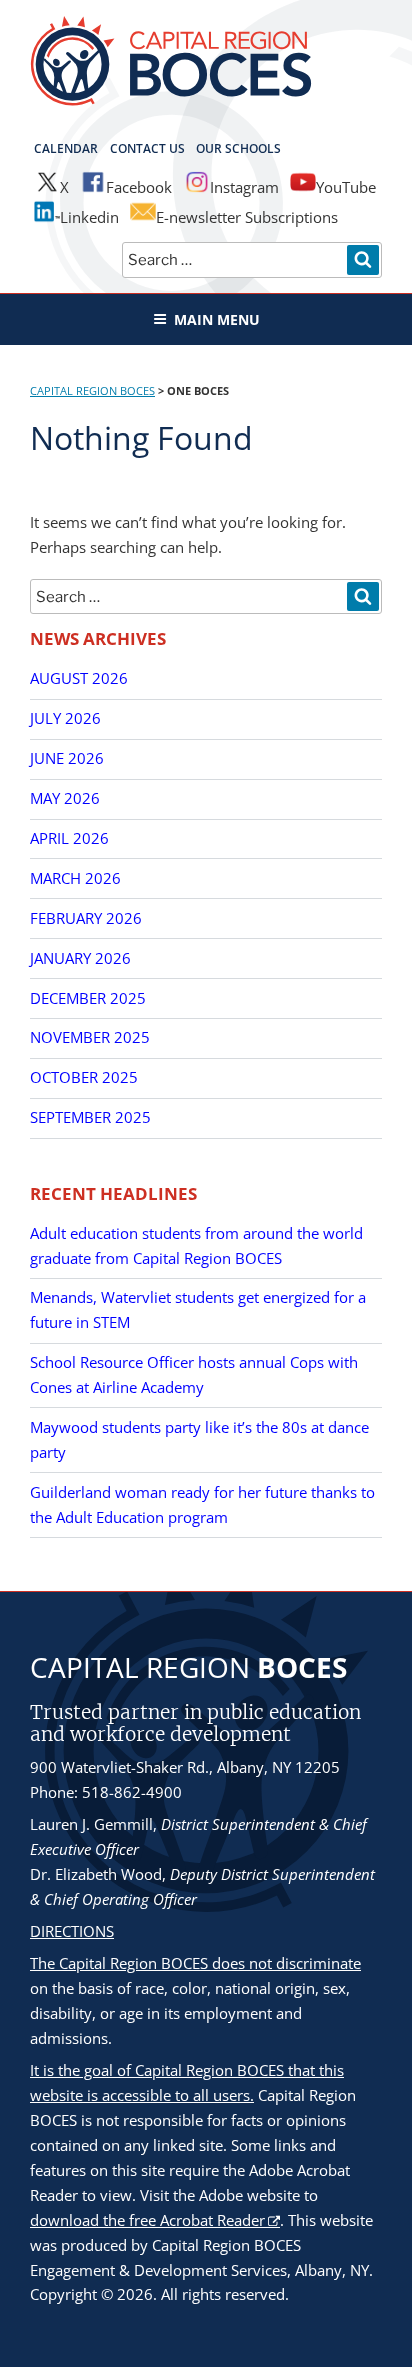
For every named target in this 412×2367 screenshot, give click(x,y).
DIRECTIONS (72, 1931)
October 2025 (84, 1077)
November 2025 (90, 1037)
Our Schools (238, 148)
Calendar (66, 148)
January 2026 (80, 958)
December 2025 (88, 998)
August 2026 (79, 678)
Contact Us (147, 148)
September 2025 (90, 1117)
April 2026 (69, 838)
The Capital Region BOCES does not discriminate (195, 1963)
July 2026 (65, 718)
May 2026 (65, 798)
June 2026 (67, 758)
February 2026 (86, 918)
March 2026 (75, 878)
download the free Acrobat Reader (147, 2220)
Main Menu (217, 319)
